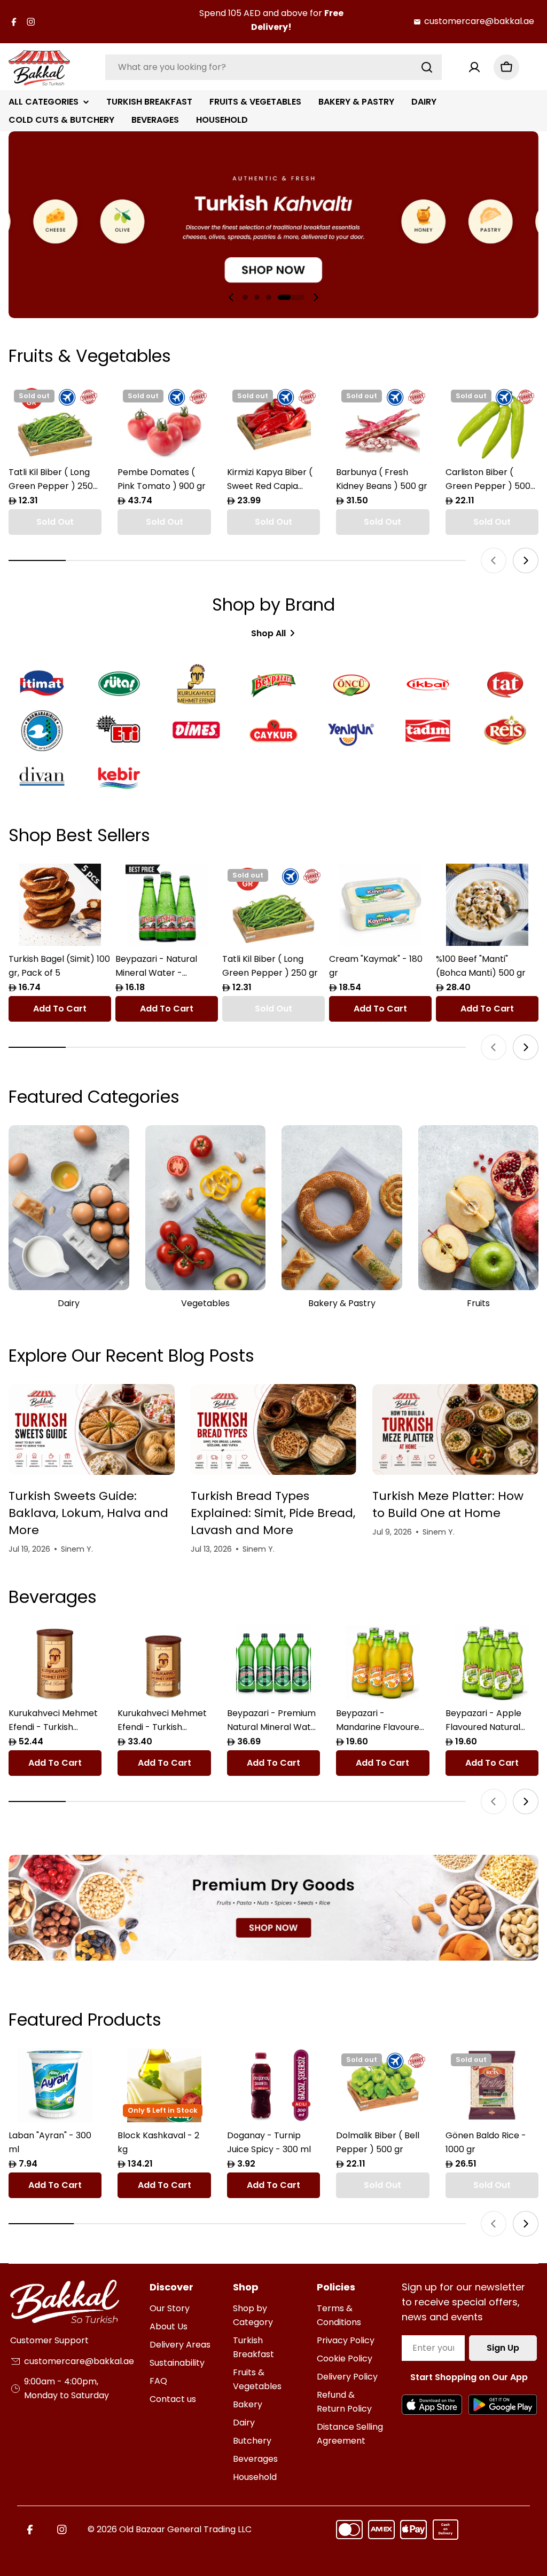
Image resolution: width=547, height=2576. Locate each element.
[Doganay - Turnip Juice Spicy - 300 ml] (273, 2085)
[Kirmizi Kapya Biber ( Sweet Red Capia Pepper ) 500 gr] (273, 422)
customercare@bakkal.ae (479, 21)
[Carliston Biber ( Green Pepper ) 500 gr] (492, 422)
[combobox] (273, 67)
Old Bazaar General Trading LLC (185, 2529)
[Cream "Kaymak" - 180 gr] (380, 905)
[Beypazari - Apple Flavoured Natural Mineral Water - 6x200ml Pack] (492, 1663)
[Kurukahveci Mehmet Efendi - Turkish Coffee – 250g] (164, 1663)
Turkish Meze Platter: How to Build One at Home (448, 1504)
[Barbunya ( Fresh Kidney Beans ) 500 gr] (382, 422)
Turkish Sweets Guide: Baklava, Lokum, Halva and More (88, 1513)
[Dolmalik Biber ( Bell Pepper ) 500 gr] (382, 2085)
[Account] (474, 67)
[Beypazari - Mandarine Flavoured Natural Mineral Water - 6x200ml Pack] (382, 1663)
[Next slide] (316, 297)
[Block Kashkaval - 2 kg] (164, 2085)
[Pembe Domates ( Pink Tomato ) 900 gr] (164, 422)
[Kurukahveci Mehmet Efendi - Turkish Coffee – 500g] (55, 1663)
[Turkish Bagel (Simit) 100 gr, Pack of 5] (60, 905)
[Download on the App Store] (432, 2405)
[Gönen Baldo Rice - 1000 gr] (492, 2085)
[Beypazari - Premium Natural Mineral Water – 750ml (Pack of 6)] (273, 1663)
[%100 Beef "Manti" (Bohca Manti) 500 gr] (487, 905)
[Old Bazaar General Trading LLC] (273, 1908)
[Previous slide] (231, 297)
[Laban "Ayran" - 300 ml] (55, 2085)
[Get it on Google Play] (502, 2405)
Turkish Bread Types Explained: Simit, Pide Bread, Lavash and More (273, 1513)
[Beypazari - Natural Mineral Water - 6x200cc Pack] (167, 905)
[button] (245, 297)
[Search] (427, 67)
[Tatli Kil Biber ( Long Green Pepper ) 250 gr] (55, 422)
